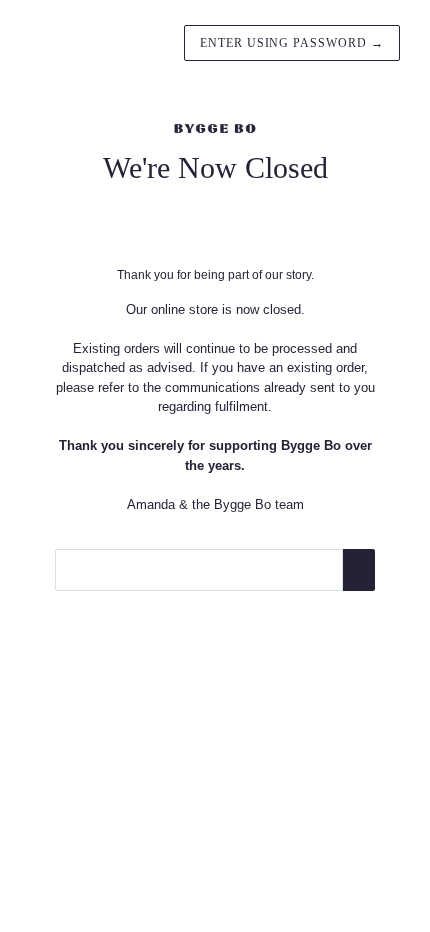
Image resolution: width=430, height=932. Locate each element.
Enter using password (292, 43)
